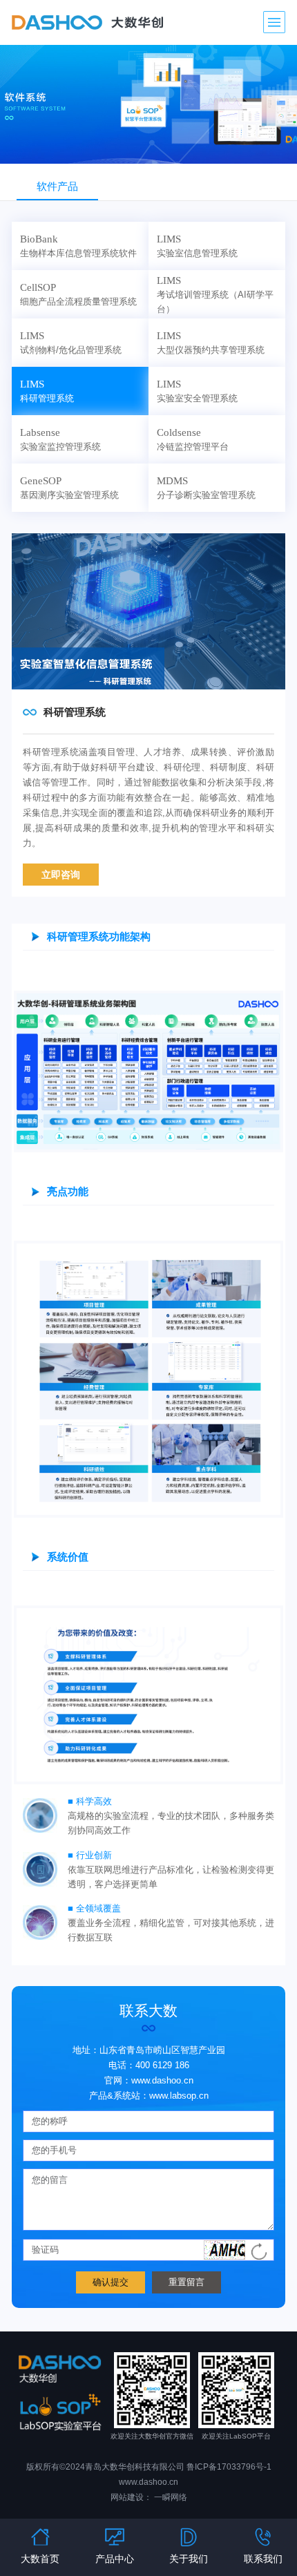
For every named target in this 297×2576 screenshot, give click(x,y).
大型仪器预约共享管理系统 (211, 342)
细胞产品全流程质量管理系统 (78, 294)
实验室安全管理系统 (197, 391)
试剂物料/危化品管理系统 (71, 342)
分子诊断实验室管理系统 (206, 487)
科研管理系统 (47, 391)
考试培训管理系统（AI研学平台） (215, 294)
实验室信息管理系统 (197, 246)
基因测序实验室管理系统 (69, 487)
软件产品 (57, 186)
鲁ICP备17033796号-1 (229, 2467)
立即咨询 (61, 875)
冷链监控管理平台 (193, 439)
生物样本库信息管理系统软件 (78, 246)
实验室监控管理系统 (60, 439)
